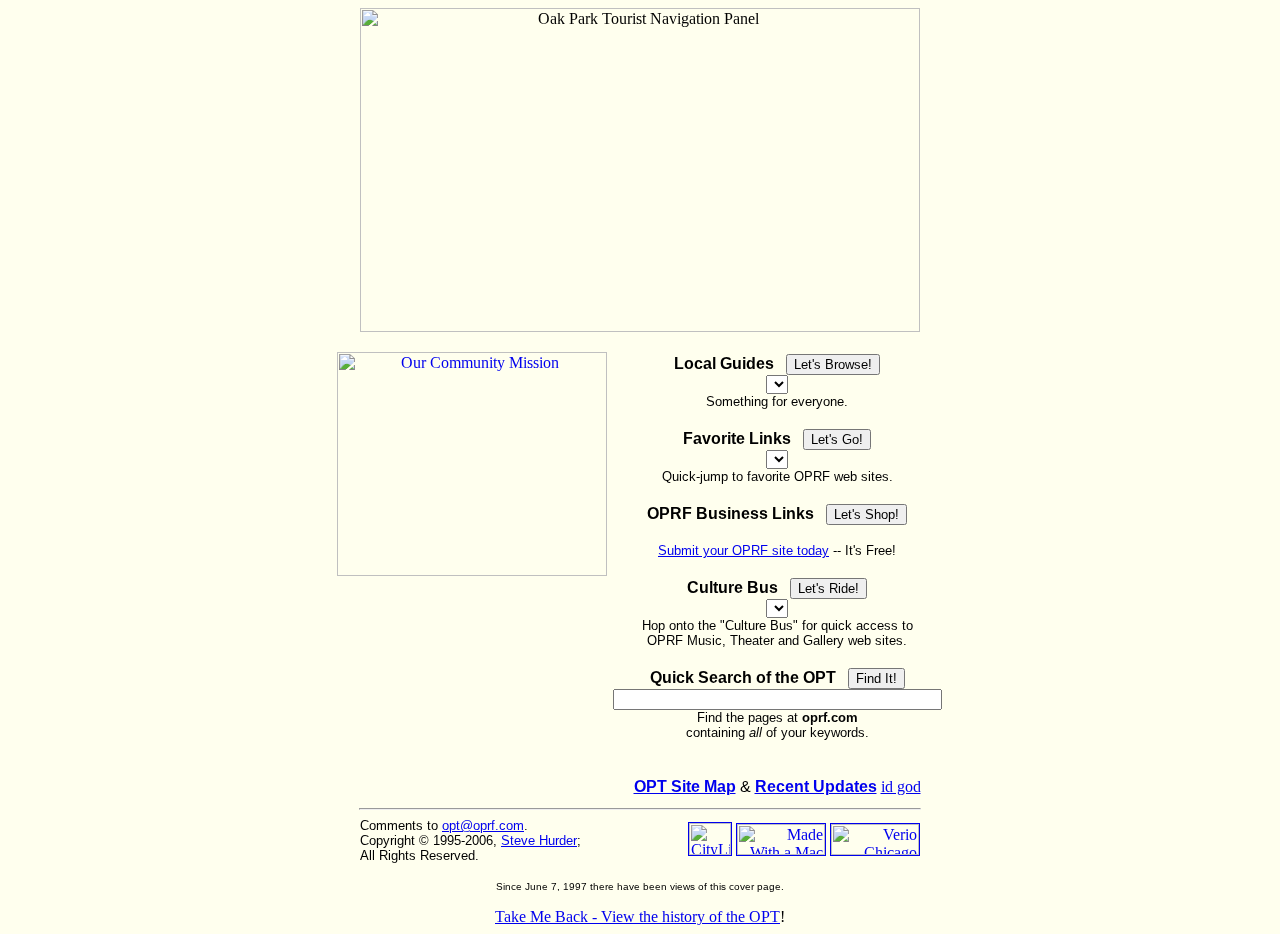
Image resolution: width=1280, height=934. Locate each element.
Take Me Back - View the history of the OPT (637, 916)
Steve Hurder (539, 840)
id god (901, 786)
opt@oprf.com (483, 825)
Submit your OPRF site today (743, 550)
